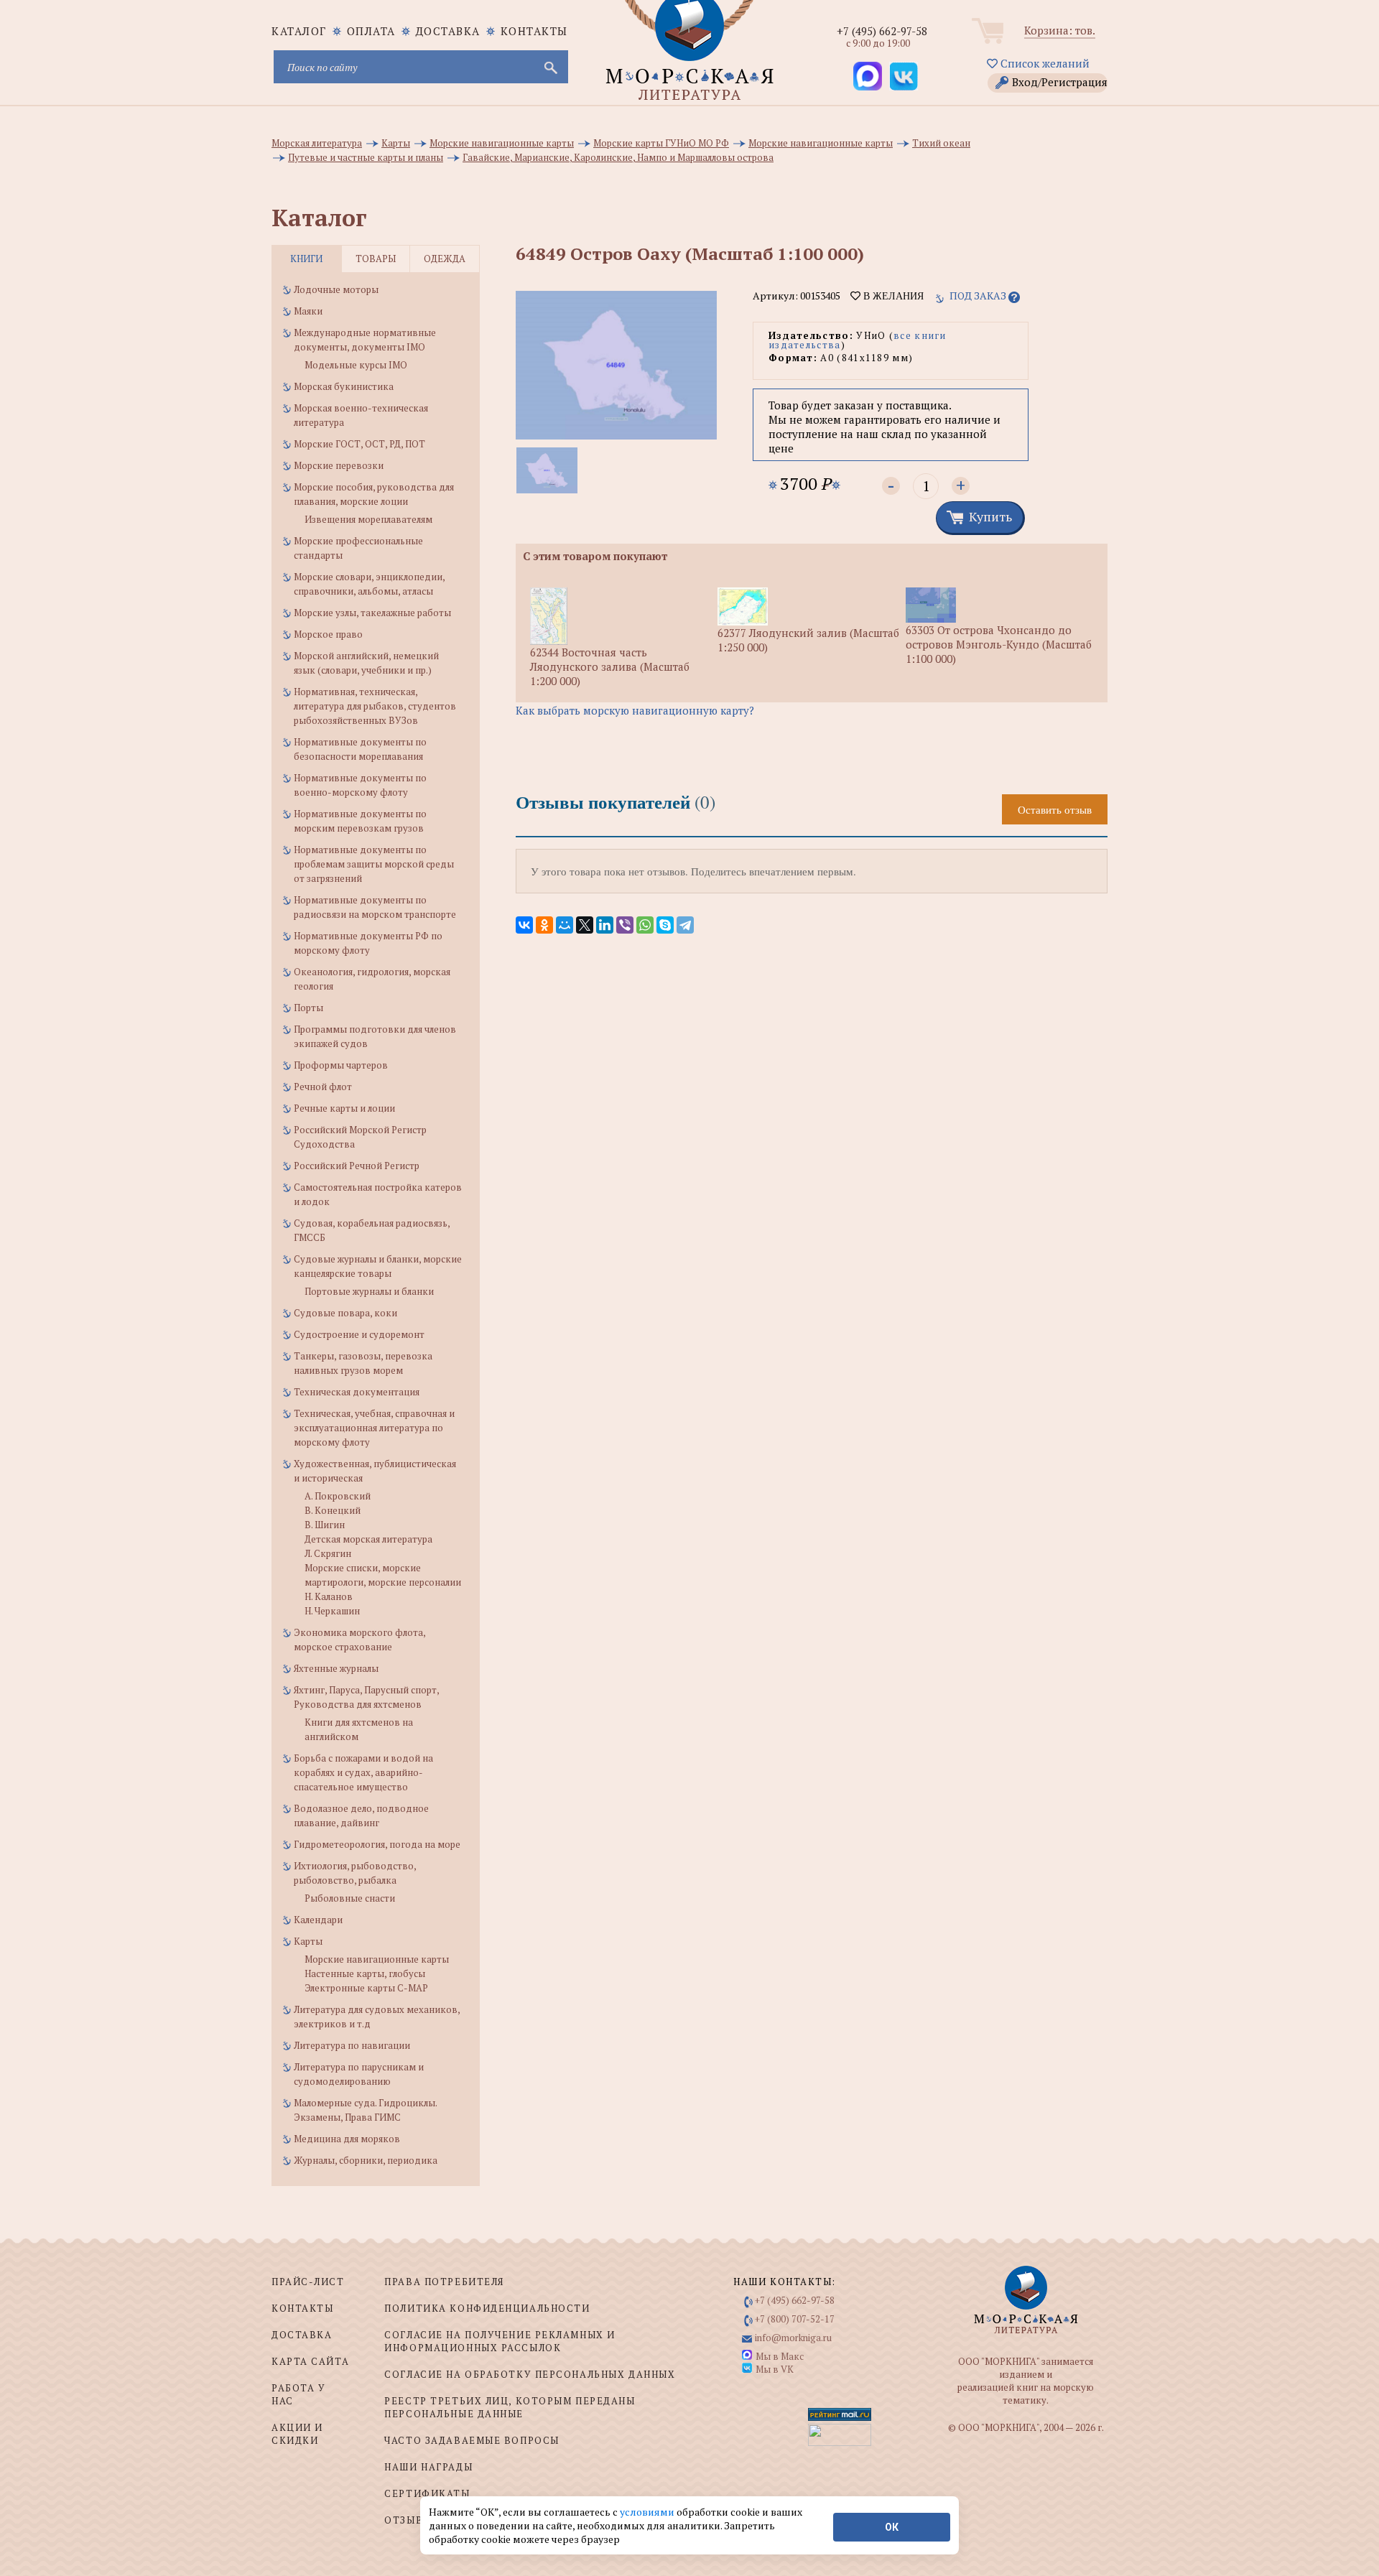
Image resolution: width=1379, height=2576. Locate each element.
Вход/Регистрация (1060, 82)
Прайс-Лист (308, 2282)
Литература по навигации (352, 2045)
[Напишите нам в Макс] (868, 76)
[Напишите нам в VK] (904, 76)
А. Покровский (338, 1496)
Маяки (308, 311)
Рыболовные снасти (350, 1898)
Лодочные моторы (336, 289)
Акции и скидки (297, 2434)
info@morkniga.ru (793, 2338)
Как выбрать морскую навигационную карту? (635, 710)
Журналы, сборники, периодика (366, 2160)
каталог (299, 31)
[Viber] (625, 925)
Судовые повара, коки (345, 1313)
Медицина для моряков (347, 2139)
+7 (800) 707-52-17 (795, 2319)
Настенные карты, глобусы (365, 1973)
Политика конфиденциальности (487, 2308)
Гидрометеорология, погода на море (377, 1844)
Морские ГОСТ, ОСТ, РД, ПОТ (359, 444)
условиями (648, 2512)
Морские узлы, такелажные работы (372, 613)
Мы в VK (775, 2369)
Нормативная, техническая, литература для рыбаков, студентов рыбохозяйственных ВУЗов (375, 706)
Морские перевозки (339, 465)
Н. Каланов (329, 1596)
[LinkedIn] (605, 925)
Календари (318, 1920)
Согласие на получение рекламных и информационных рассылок (500, 2341)
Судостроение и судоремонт (359, 1334)
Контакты (534, 31)
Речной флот (323, 1087)
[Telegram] (685, 925)
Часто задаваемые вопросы (472, 2440)
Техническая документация (357, 1392)
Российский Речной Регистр (357, 1166)
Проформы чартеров (341, 1065)
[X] (585, 925)
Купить (990, 516)
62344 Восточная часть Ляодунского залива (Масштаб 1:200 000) (610, 666)
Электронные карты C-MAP (366, 1988)
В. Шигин (325, 1525)
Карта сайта (310, 2361)
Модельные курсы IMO (356, 365)
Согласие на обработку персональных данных (530, 2374)
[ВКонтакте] (524, 925)
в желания (892, 296)
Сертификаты (427, 2493)
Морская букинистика (344, 386)
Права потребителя (444, 2282)
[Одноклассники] (544, 925)
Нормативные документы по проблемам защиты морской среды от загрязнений (374, 864)
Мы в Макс (780, 2356)
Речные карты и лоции (344, 1108)
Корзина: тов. (1060, 30)
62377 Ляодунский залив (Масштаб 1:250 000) (808, 640)
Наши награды (428, 2467)
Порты (308, 1008)
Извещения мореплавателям (368, 519)
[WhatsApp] (645, 925)
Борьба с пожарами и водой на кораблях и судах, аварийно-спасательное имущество (363, 1772)
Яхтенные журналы (336, 1668)
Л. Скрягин (328, 1553)
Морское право (328, 634)
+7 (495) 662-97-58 (882, 31)
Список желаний (1044, 63)
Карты (308, 1941)
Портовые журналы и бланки (369, 1291)
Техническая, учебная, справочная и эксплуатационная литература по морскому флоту (374, 1428)
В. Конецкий (333, 1510)
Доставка (448, 31)
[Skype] (665, 925)
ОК (892, 2527)
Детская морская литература (368, 1539)
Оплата (371, 31)
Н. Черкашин (332, 1611)
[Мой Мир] (565, 925)
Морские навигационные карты (377, 1959)
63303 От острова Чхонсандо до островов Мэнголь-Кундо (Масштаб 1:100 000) (999, 644)
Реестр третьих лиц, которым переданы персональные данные (510, 2407)
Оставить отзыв (1055, 809)
